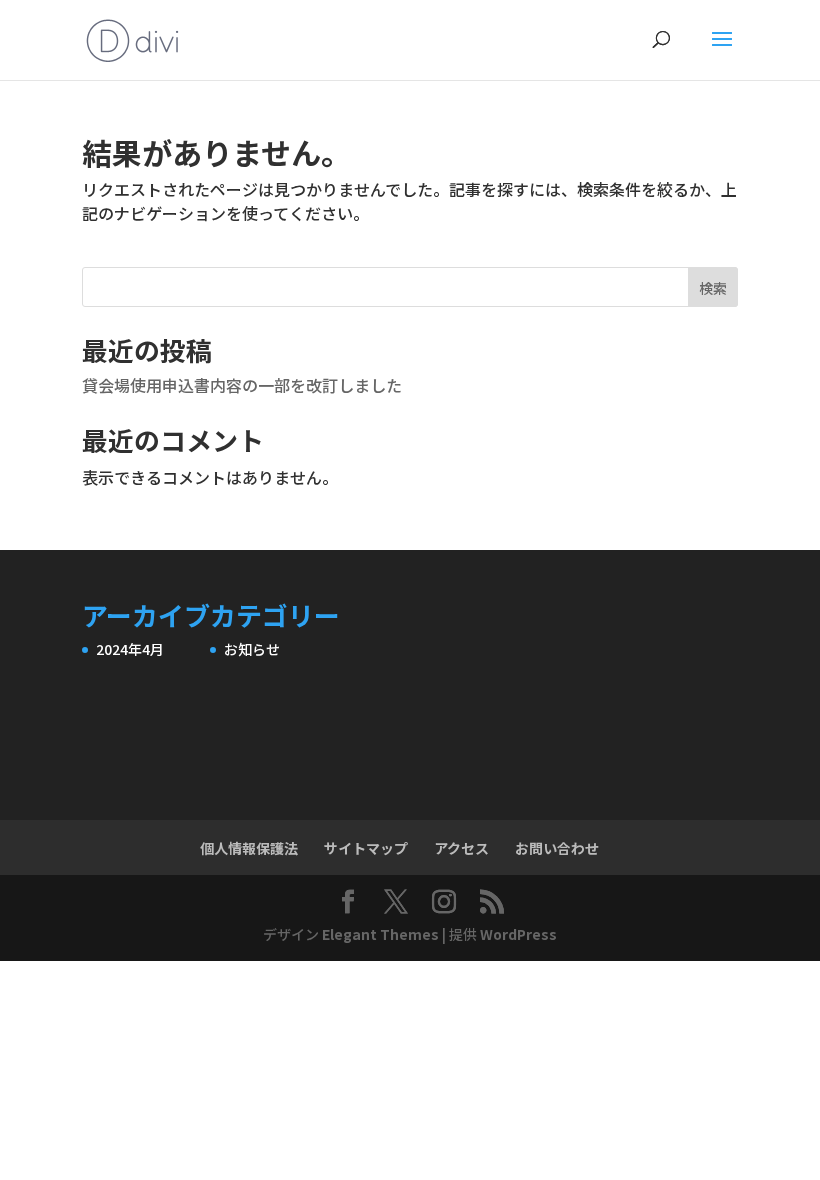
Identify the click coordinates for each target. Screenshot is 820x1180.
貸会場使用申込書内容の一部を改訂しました (242, 385)
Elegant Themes (380, 934)
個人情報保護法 (249, 848)
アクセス (461, 848)
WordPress (518, 934)
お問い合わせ (557, 848)
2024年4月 (130, 649)
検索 (713, 288)
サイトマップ (366, 848)
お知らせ (252, 649)
